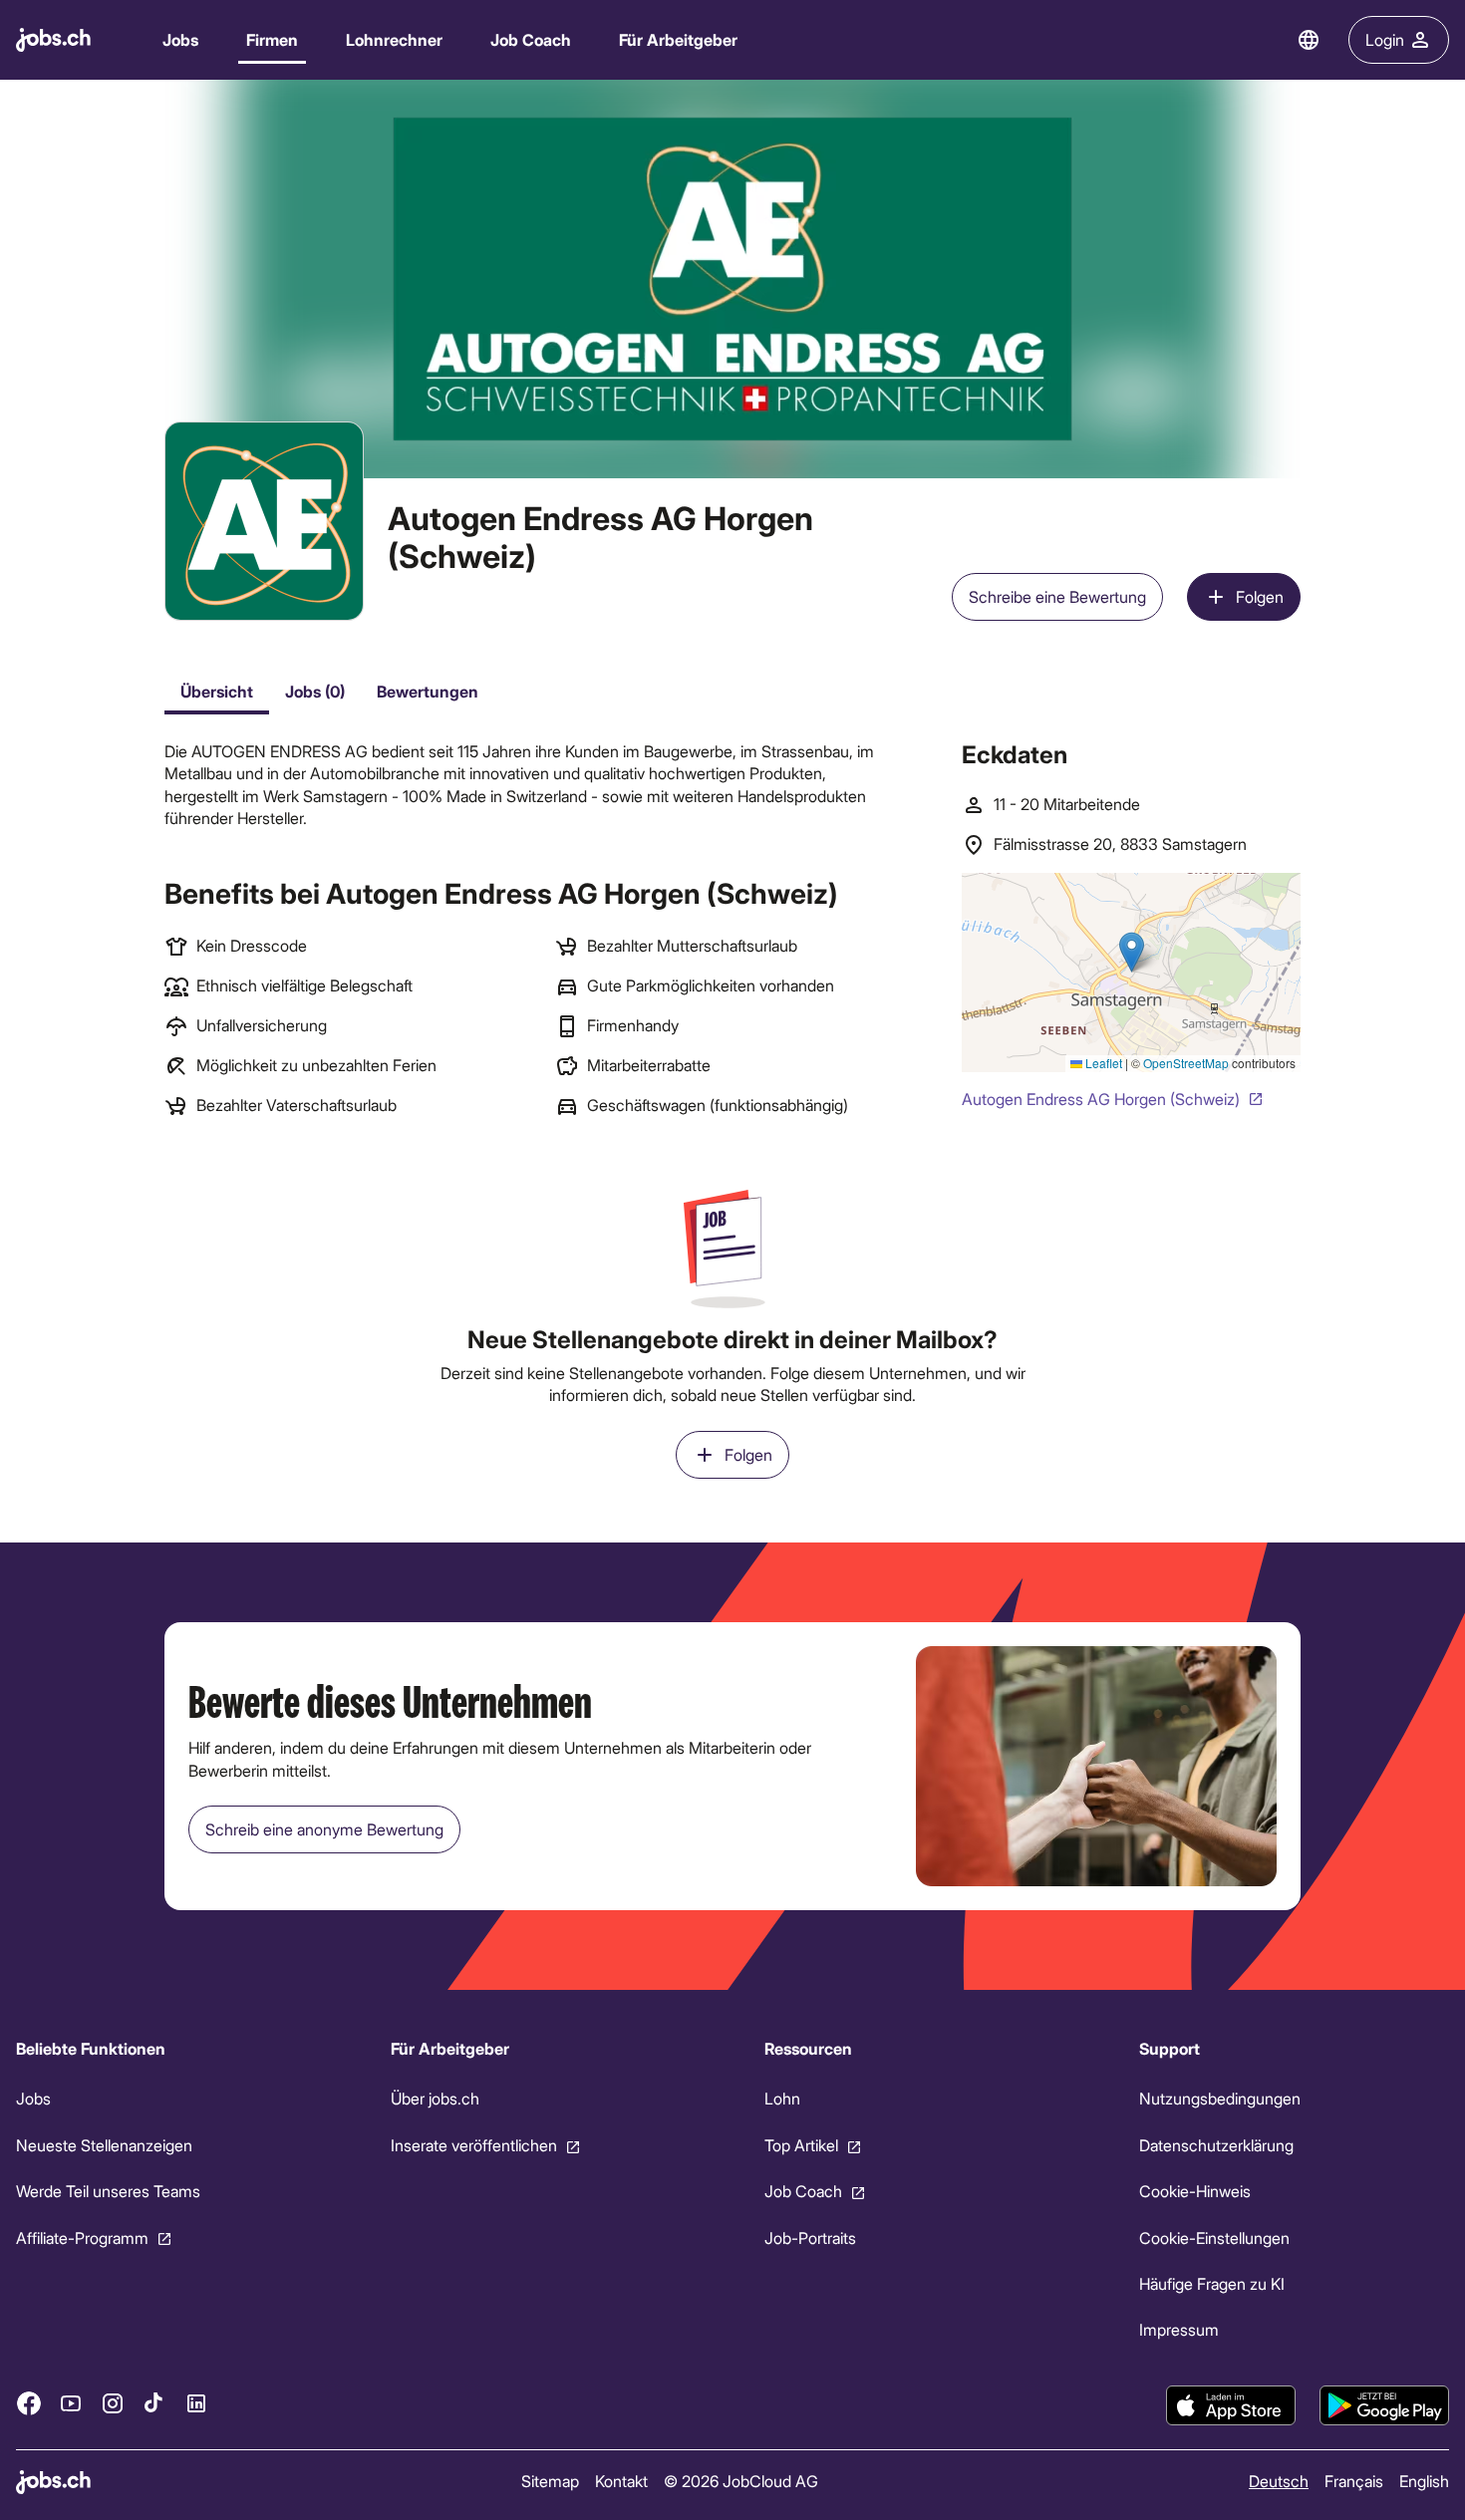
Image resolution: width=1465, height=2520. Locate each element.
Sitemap (550, 2481)
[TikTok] (154, 2402)
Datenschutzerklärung (1216, 2145)
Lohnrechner (394, 39)
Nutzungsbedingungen (1220, 2098)
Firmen (272, 39)
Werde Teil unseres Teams (108, 2191)
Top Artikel (801, 2145)
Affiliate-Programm (82, 2237)
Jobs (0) (315, 691)
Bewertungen (428, 691)
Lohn (782, 2098)
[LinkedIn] (196, 2402)
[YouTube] (71, 2402)
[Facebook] (29, 2402)
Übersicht (217, 691)
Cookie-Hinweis (1195, 2191)
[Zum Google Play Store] (1384, 2405)
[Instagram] (113, 2402)
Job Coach (531, 39)
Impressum (1179, 2329)
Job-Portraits (810, 2237)
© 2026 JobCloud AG (741, 2481)
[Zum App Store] (1231, 2405)
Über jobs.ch (435, 2098)
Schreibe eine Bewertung (1057, 596)
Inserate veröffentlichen (474, 2145)
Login (1385, 39)
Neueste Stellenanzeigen (104, 2145)
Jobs (180, 39)
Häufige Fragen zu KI (1212, 2283)
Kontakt (621, 2481)
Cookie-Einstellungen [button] (1214, 2237)
